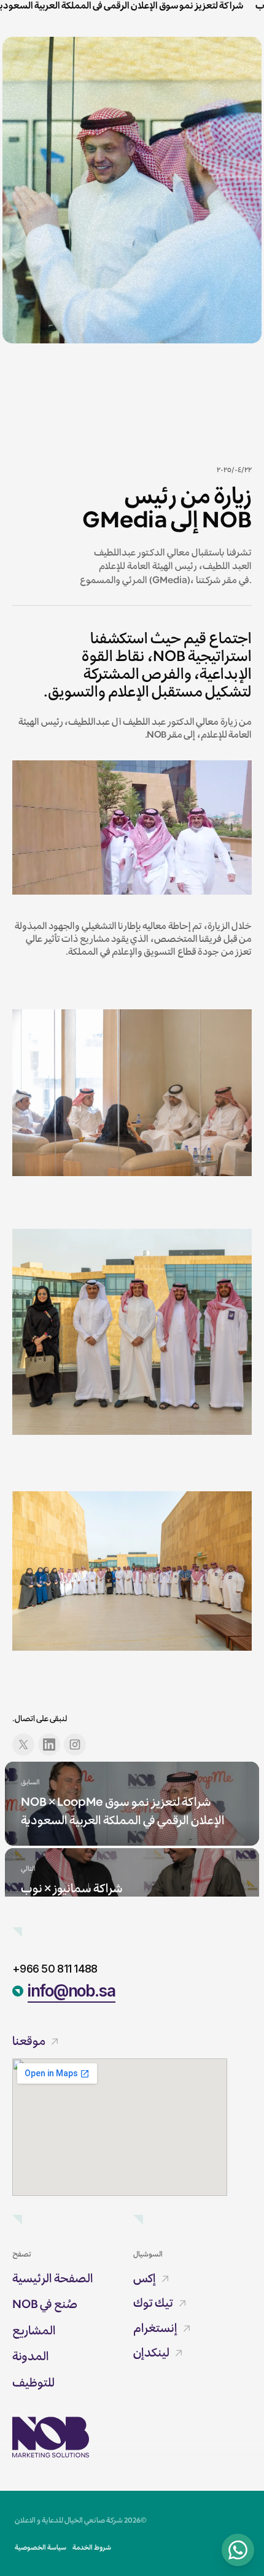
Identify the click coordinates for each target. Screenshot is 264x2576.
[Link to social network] (23, 1745)
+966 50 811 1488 (55, 1969)
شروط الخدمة (92, 2547)
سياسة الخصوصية (41, 2547)
